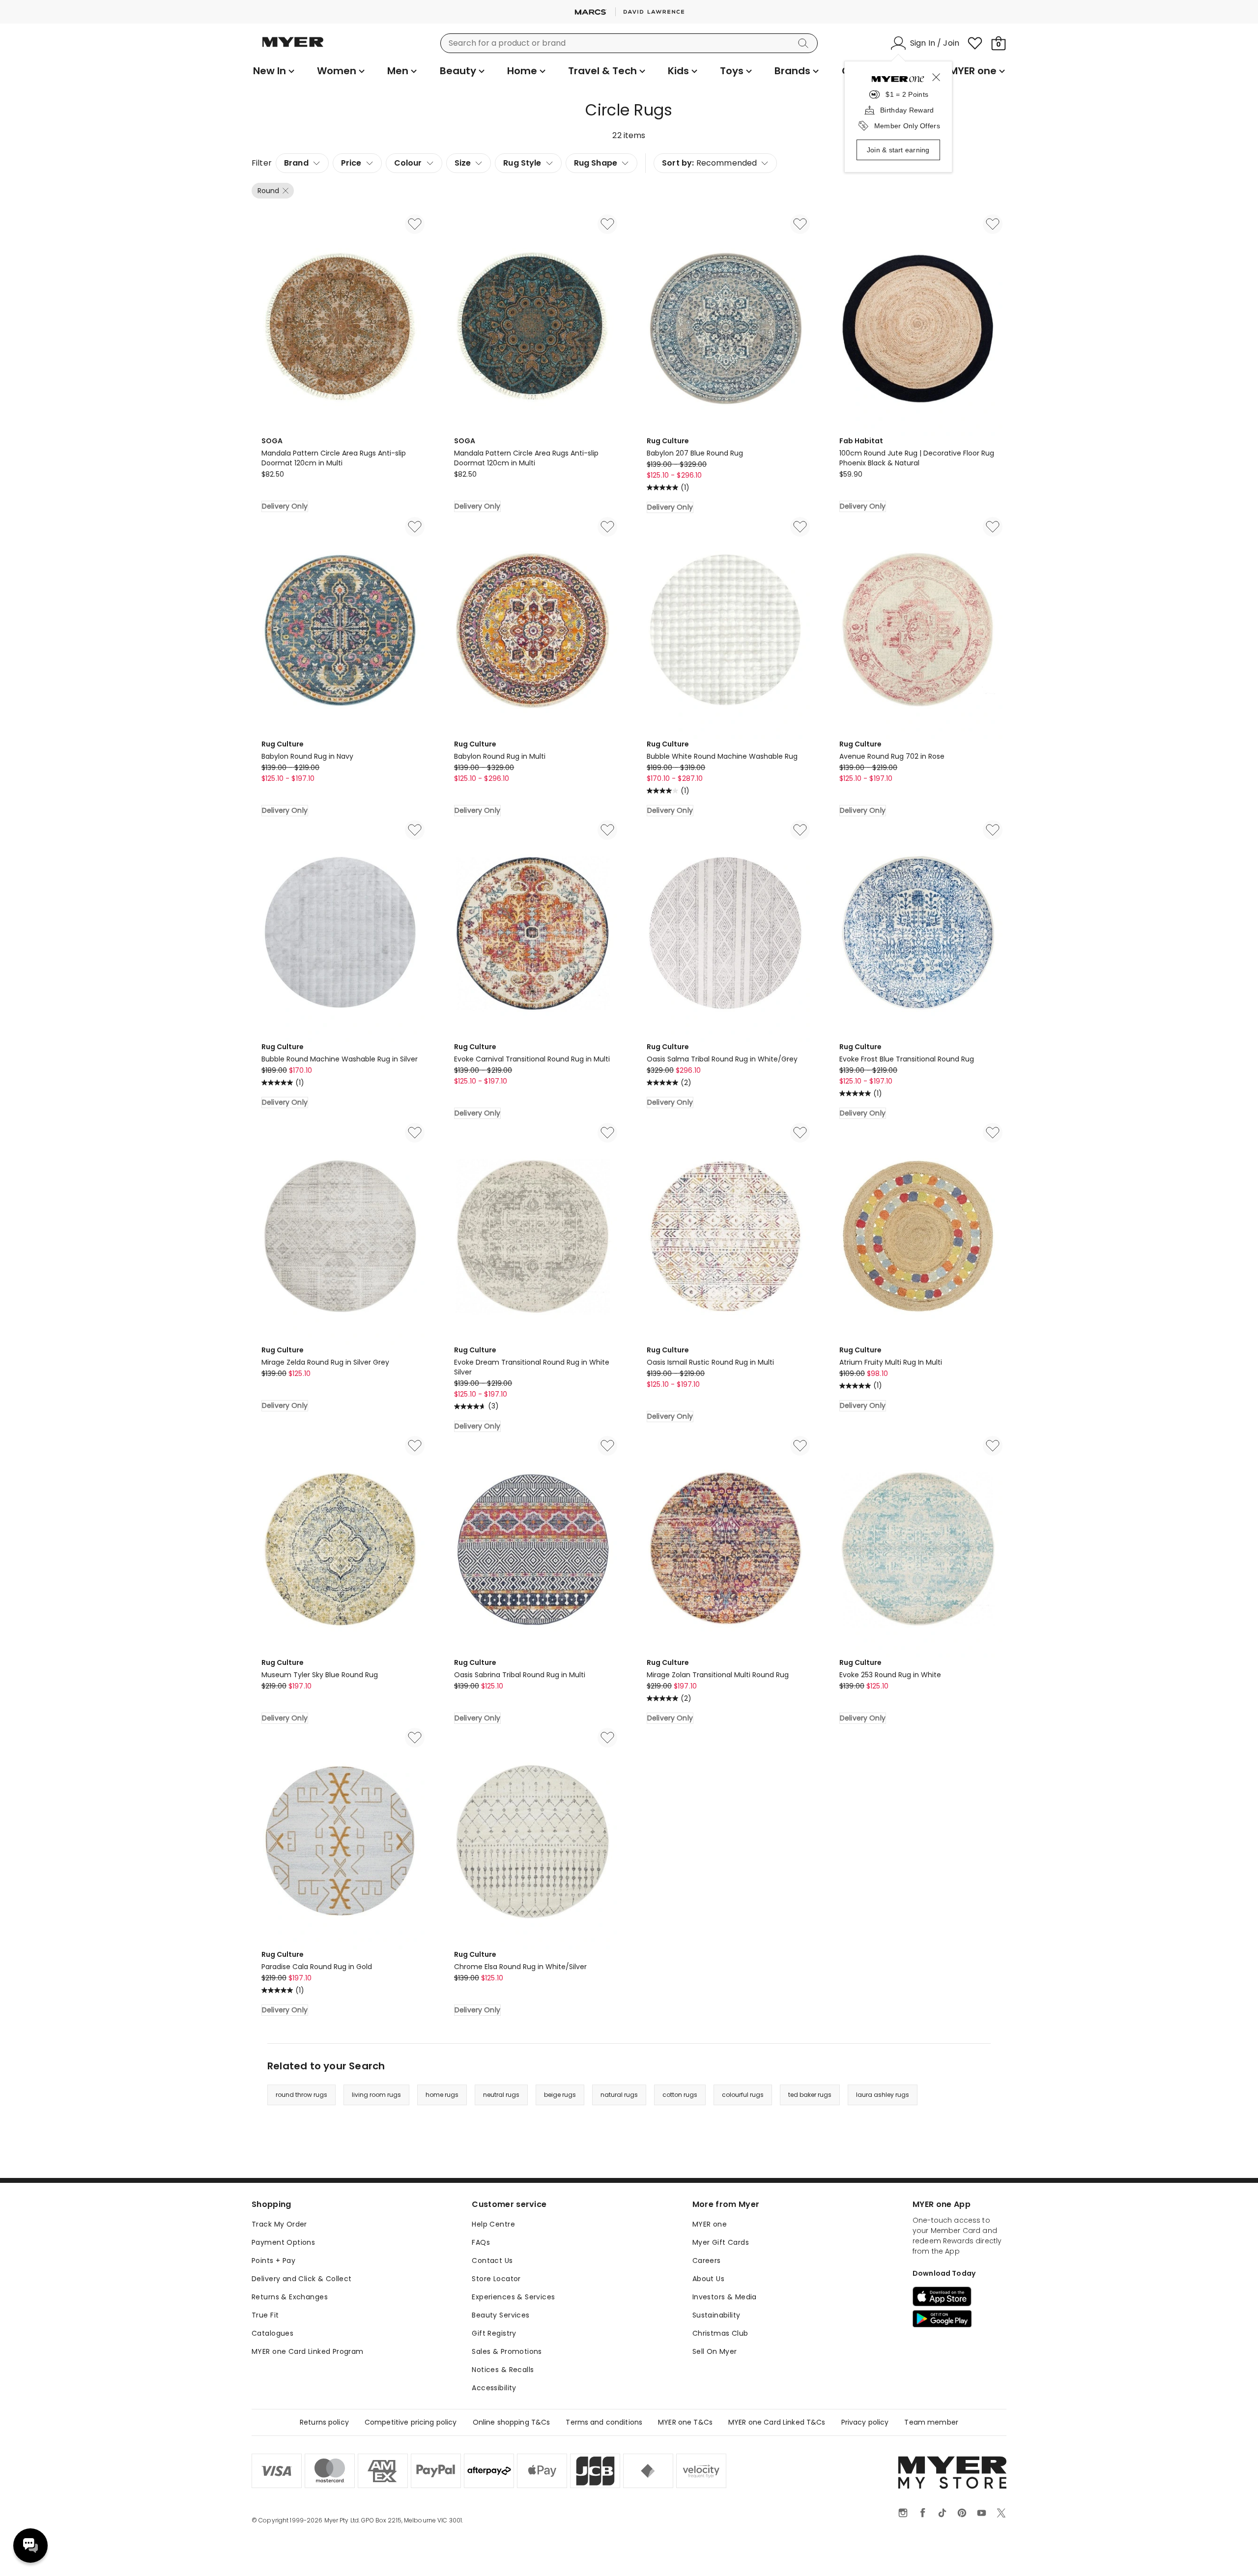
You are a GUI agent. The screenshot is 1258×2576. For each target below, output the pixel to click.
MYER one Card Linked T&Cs (777, 2422)
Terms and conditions (604, 2422)
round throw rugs (301, 2095)
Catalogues (272, 2333)
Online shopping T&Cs (512, 2422)
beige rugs (560, 2095)
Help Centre (493, 2224)
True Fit (265, 2315)
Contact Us (492, 2261)
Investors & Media (725, 2297)
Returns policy (324, 2422)
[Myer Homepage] (293, 48)
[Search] (805, 43)
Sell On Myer (715, 2351)
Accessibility (494, 2388)
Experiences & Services (513, 2297)
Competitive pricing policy (411, 2422)
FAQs (481, 2242)
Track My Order (279, 2224)
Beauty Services (500, 2315)
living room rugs (376, 2095)
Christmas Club (720, 2333)
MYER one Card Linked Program (308, 2351)
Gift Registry (494, 2333)
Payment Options (283, 2242)
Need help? (30, 2546)
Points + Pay (273, 2261)
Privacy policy (865, 2422)
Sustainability (716, 2315)
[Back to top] (1230, 2552)
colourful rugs (743, 2095)
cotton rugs (680, 2095)
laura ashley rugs (883, 2095)
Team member (931, 2422)
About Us (708, 2279)
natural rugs (619, 2095)
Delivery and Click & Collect (302, 2279)
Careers (707, 2261)
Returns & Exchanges (290, 2297)
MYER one (710, 2224)
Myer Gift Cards (721, 2242)
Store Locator (496, 2279)
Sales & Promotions (507, 2351)
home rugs (442, 2095)
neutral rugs (501, 2095)
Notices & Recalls (503, 2370)
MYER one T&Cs (685, 2422)
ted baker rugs (810, 2095)
